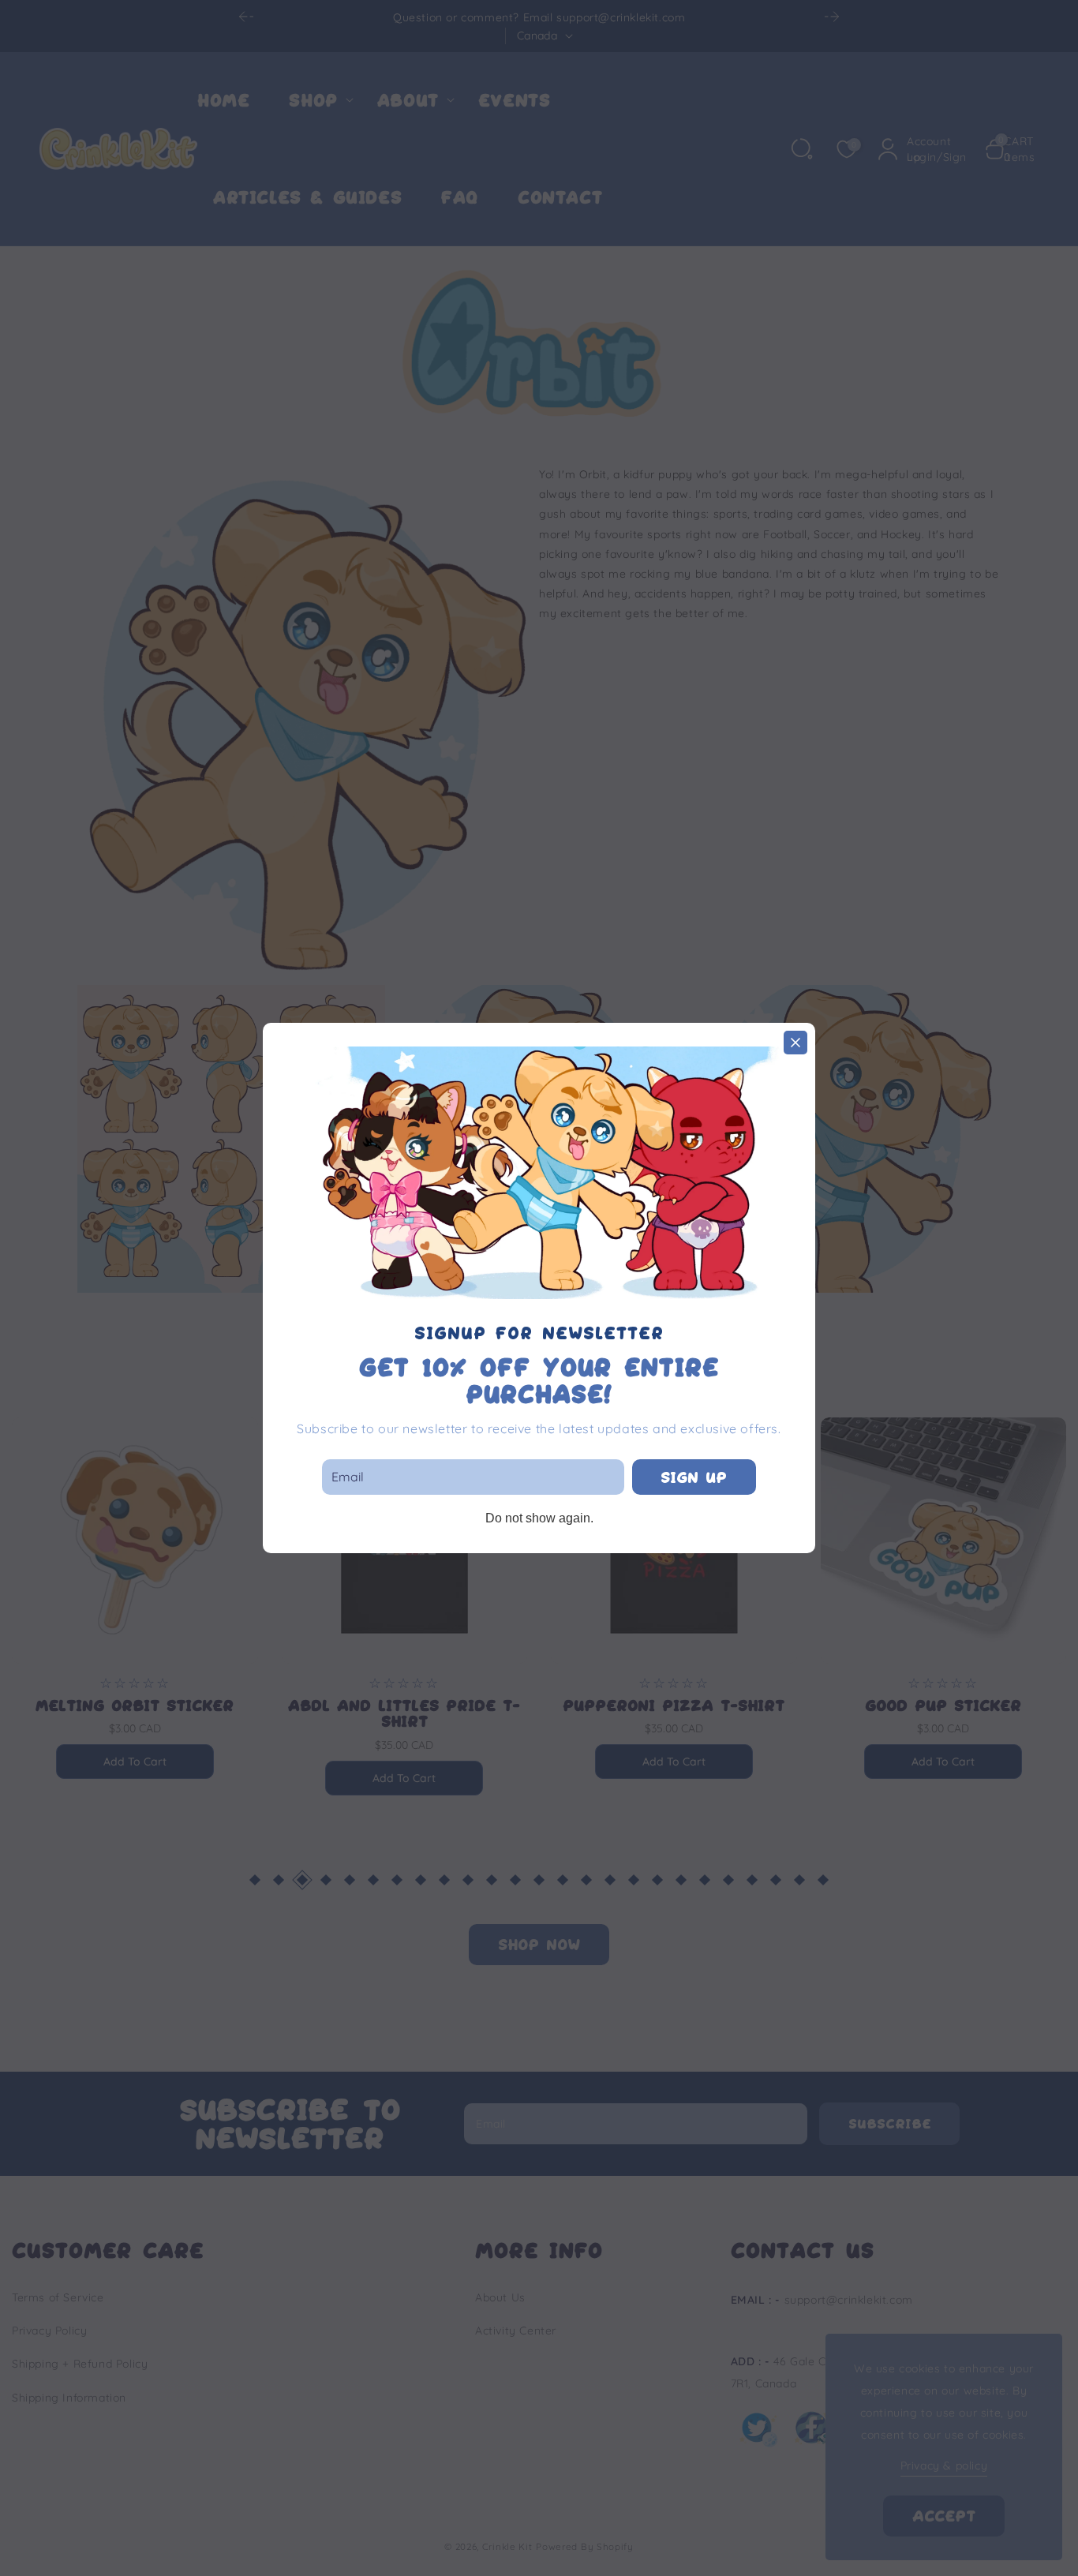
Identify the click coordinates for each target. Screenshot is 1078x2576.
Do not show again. (539, 1518)
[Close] (795, 1043)
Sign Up (694, 1477)
